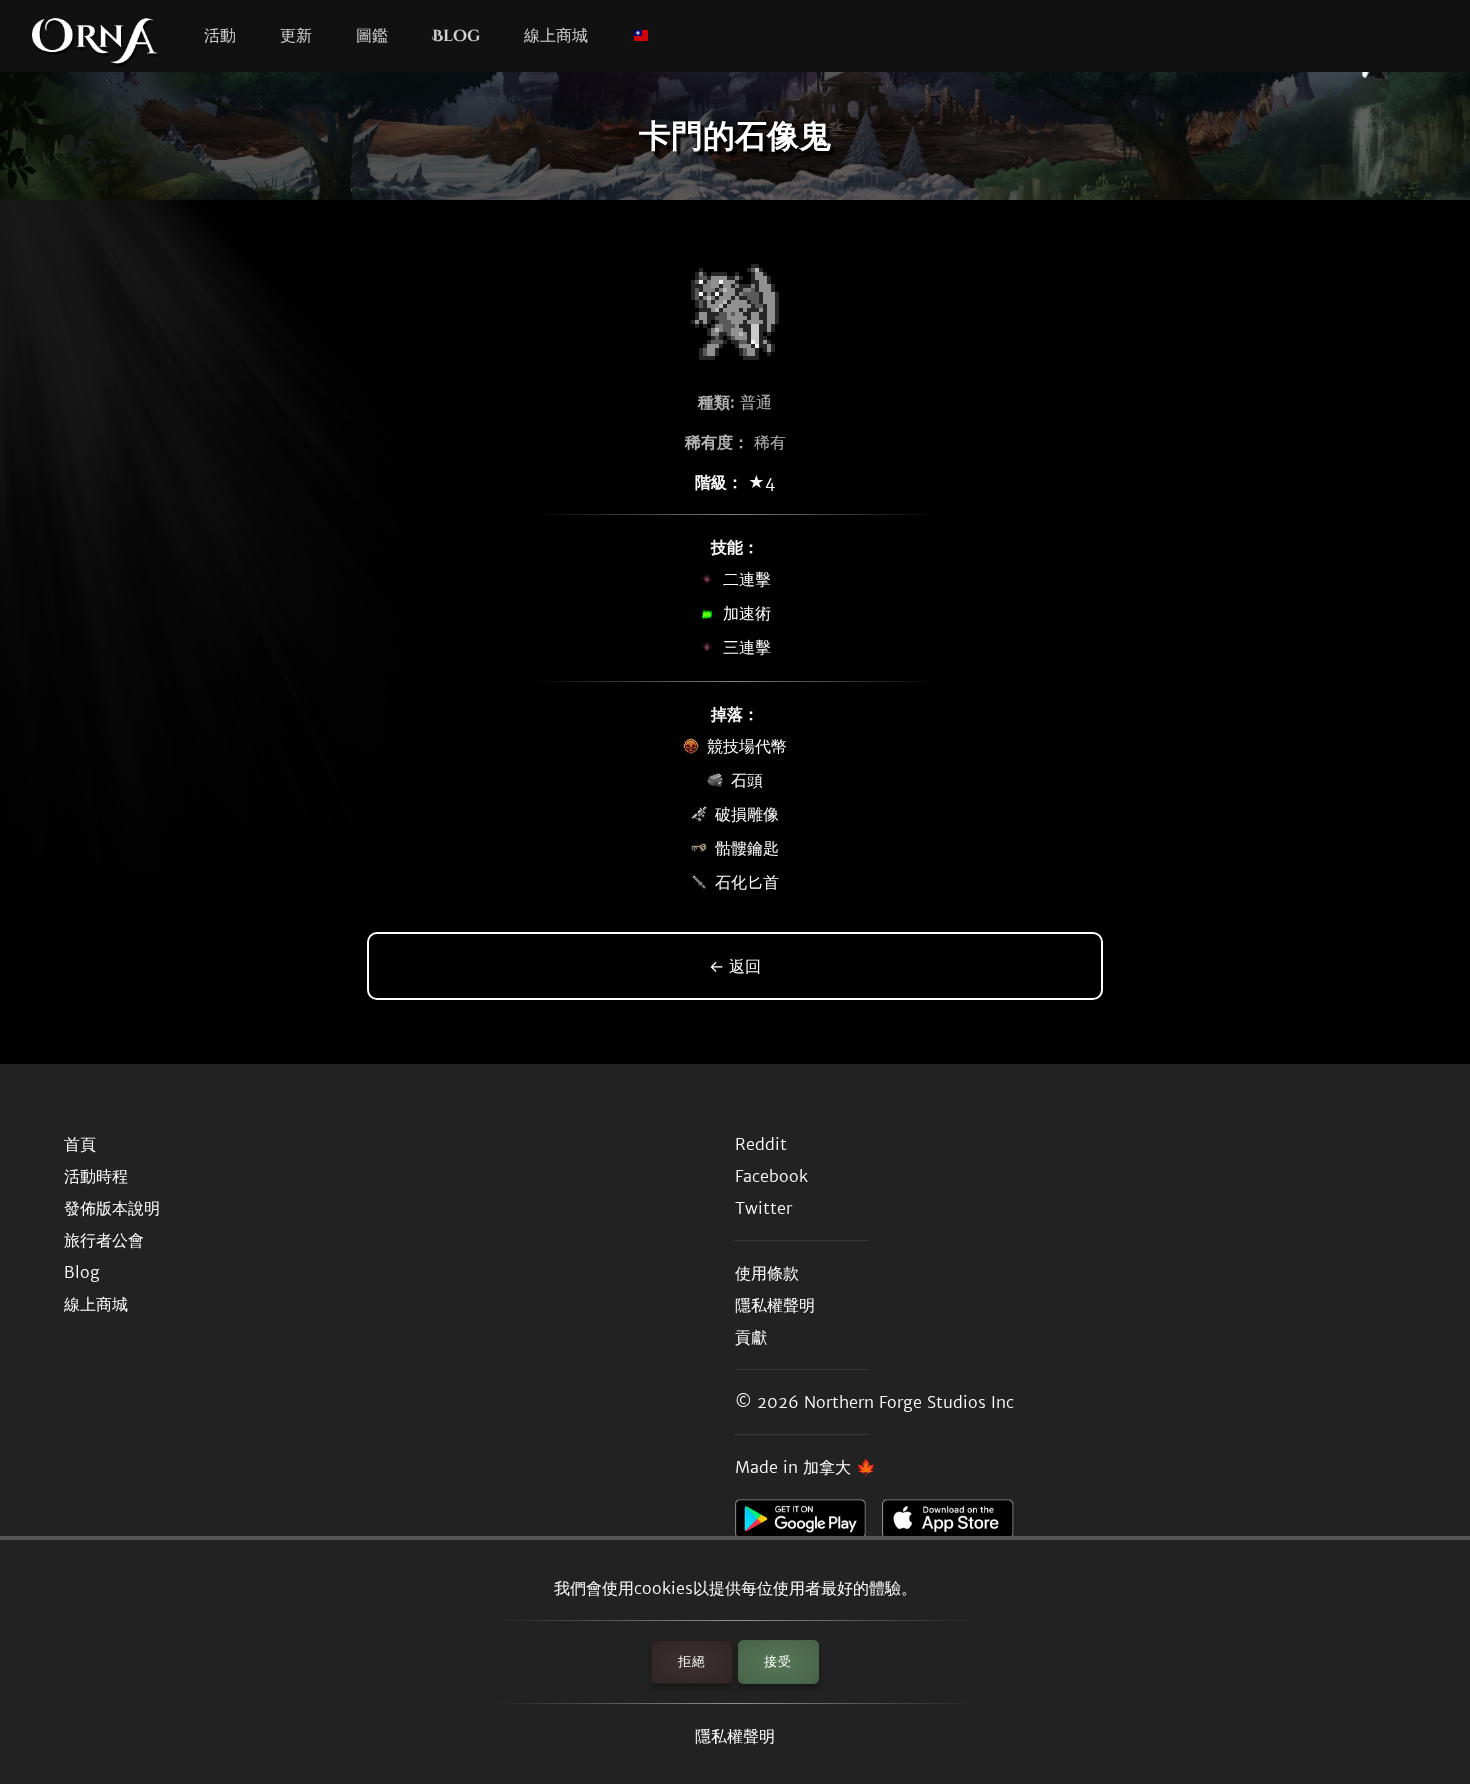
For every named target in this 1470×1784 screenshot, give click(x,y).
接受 (778, 1661)
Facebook (771, 1176)
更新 (296, 36)
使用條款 (767, 1273)
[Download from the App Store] (955, 1524)
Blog (456, 36)
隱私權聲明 (735, 1736)
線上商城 (556, 36)
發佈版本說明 (112, 1208)
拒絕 (692, 1661)
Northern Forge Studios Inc (909, 1402)
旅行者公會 (104, 1240)
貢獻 (751, 1337)
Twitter (763, 1208)
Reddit (761, 1144)
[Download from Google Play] (808, 1524)
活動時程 (96, 1176)
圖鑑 (372, 36)
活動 (220, 36)
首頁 (80, 1144)
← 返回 (735, 966)
